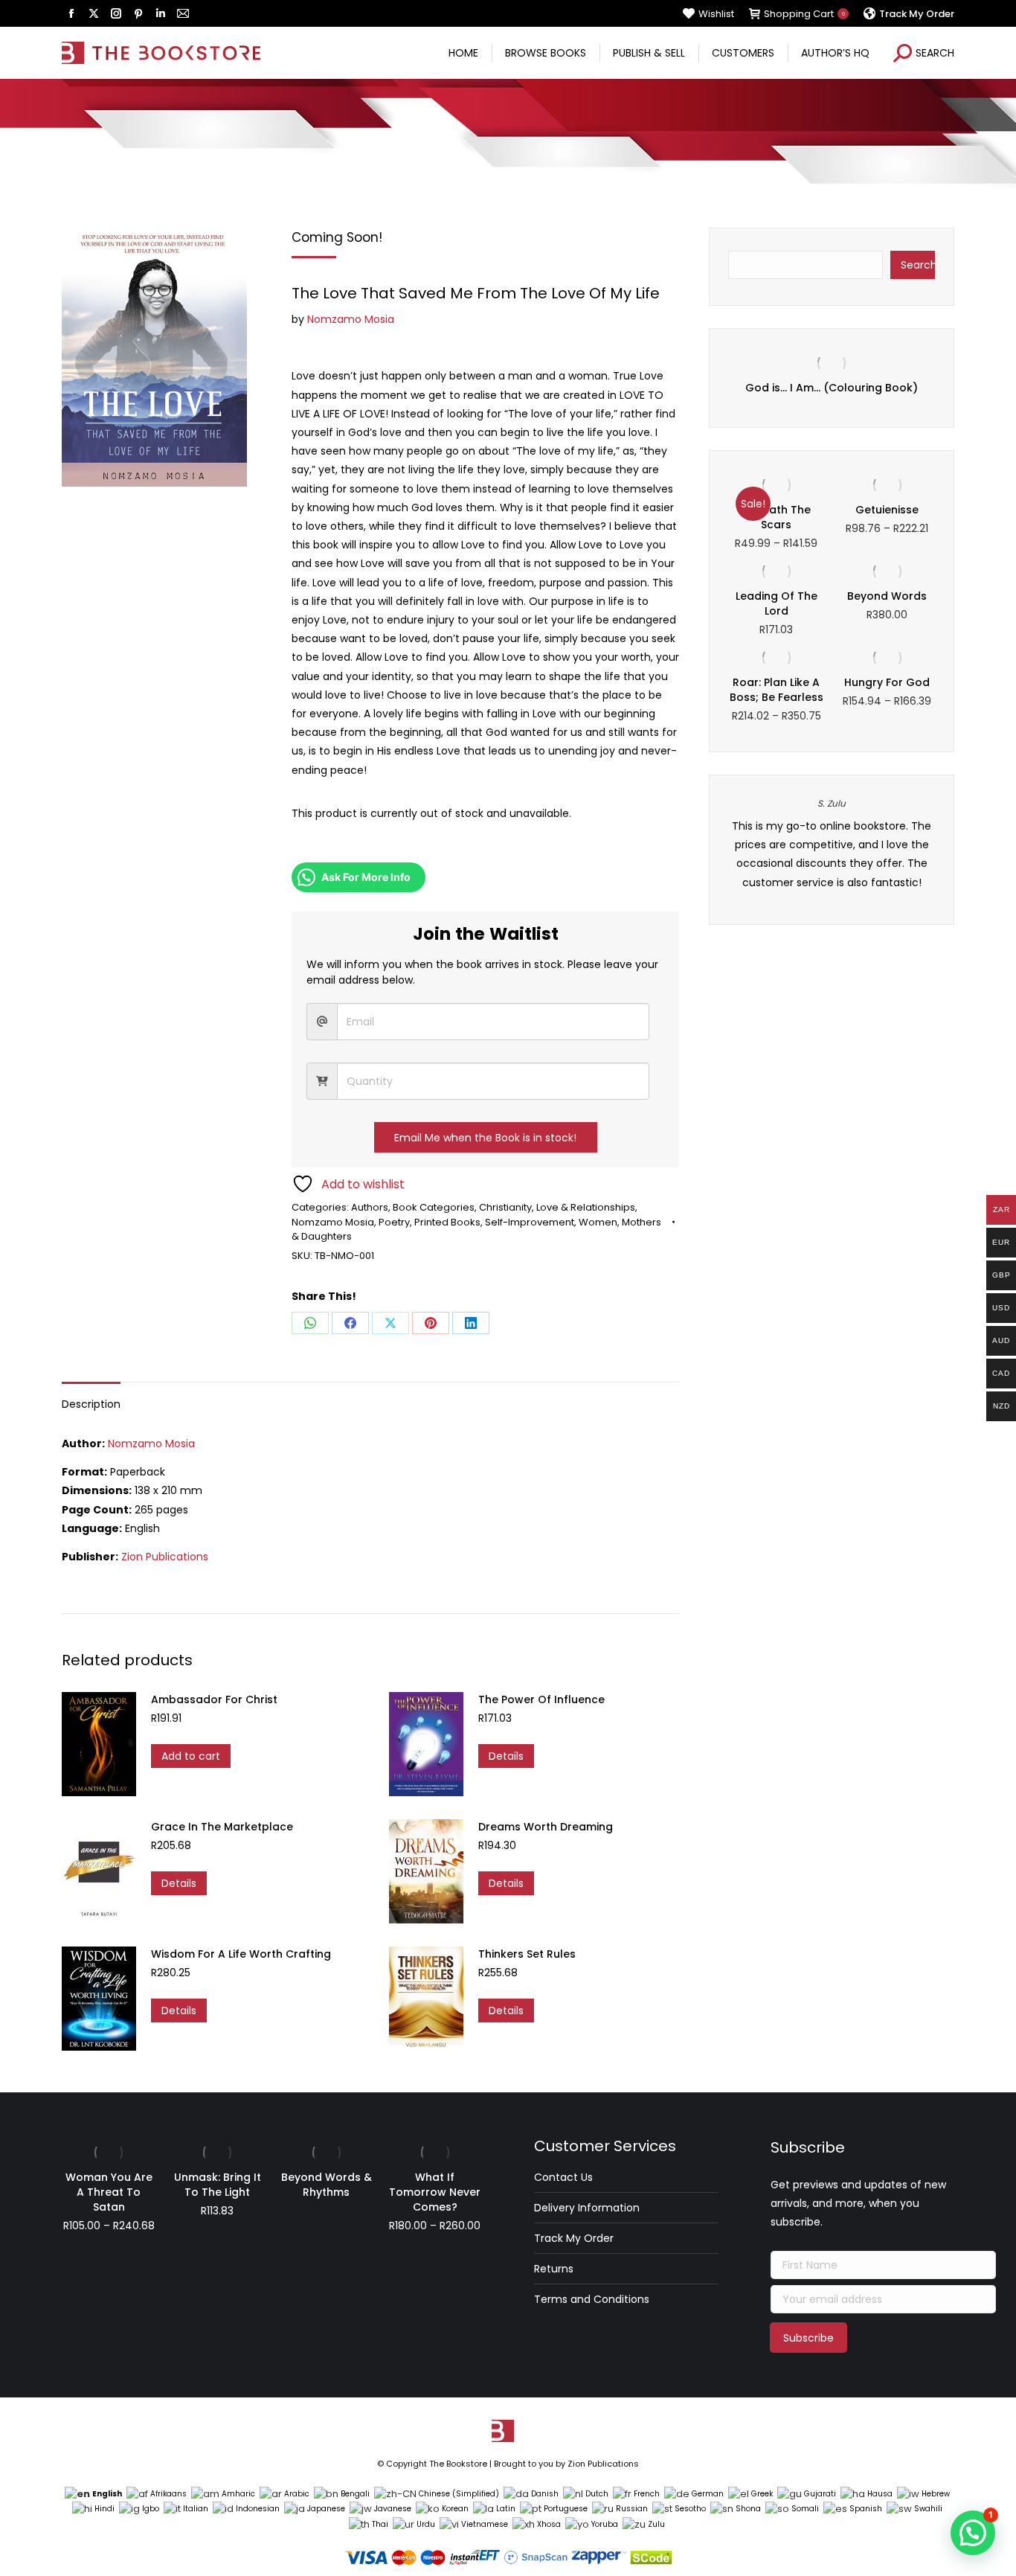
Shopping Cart (804, 14)
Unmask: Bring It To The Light (218, 2185)
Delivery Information (587, 2208)
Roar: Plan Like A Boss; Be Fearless (777, 690)
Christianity (505, 1207)
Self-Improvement (530, 1222)
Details (506, 1756)
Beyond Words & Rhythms (327, 2185)
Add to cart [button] (191, 1756)
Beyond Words (887, 596)
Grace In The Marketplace (222, 1827)
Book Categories (434, 1207)
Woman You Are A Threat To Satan (109, 2192)
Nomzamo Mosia (351, 319)
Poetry (394, 1222)
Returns (554, 2269)
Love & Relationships (586, 1207)
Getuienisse (887, 510)
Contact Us (563, 2177)
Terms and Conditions (592, 2299)
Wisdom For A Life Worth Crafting (241, 1954)
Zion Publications (165, 1557)
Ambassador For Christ (214, 1699)
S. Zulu (832, 803)
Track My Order (574, 2238)
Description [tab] (91, 1404)
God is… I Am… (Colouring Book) (832, 388)
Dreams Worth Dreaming (546, 1827)
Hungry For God (887, 682)
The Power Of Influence (541, 1699)
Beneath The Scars (777, 517)
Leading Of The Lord (777, 603)
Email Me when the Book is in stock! (485, 1138)
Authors (370, 1207)
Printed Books (447, 1222)
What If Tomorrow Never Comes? (435, 2192)
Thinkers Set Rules (527, 1954)
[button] (973, 2533)
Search (918, 265)
